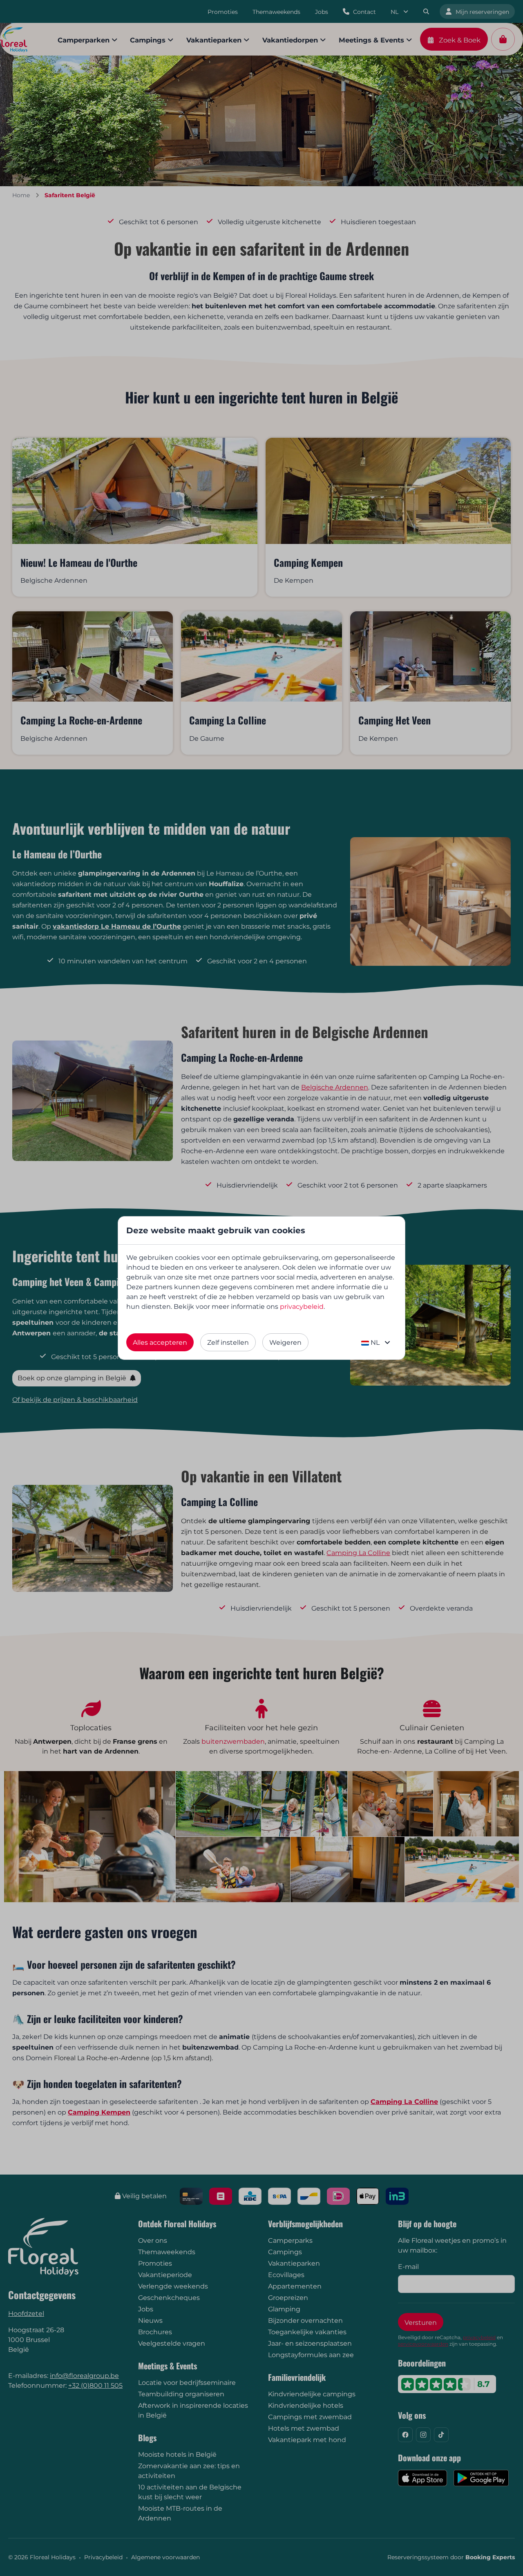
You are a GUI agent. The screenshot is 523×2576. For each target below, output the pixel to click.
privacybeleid (302, 1307)
